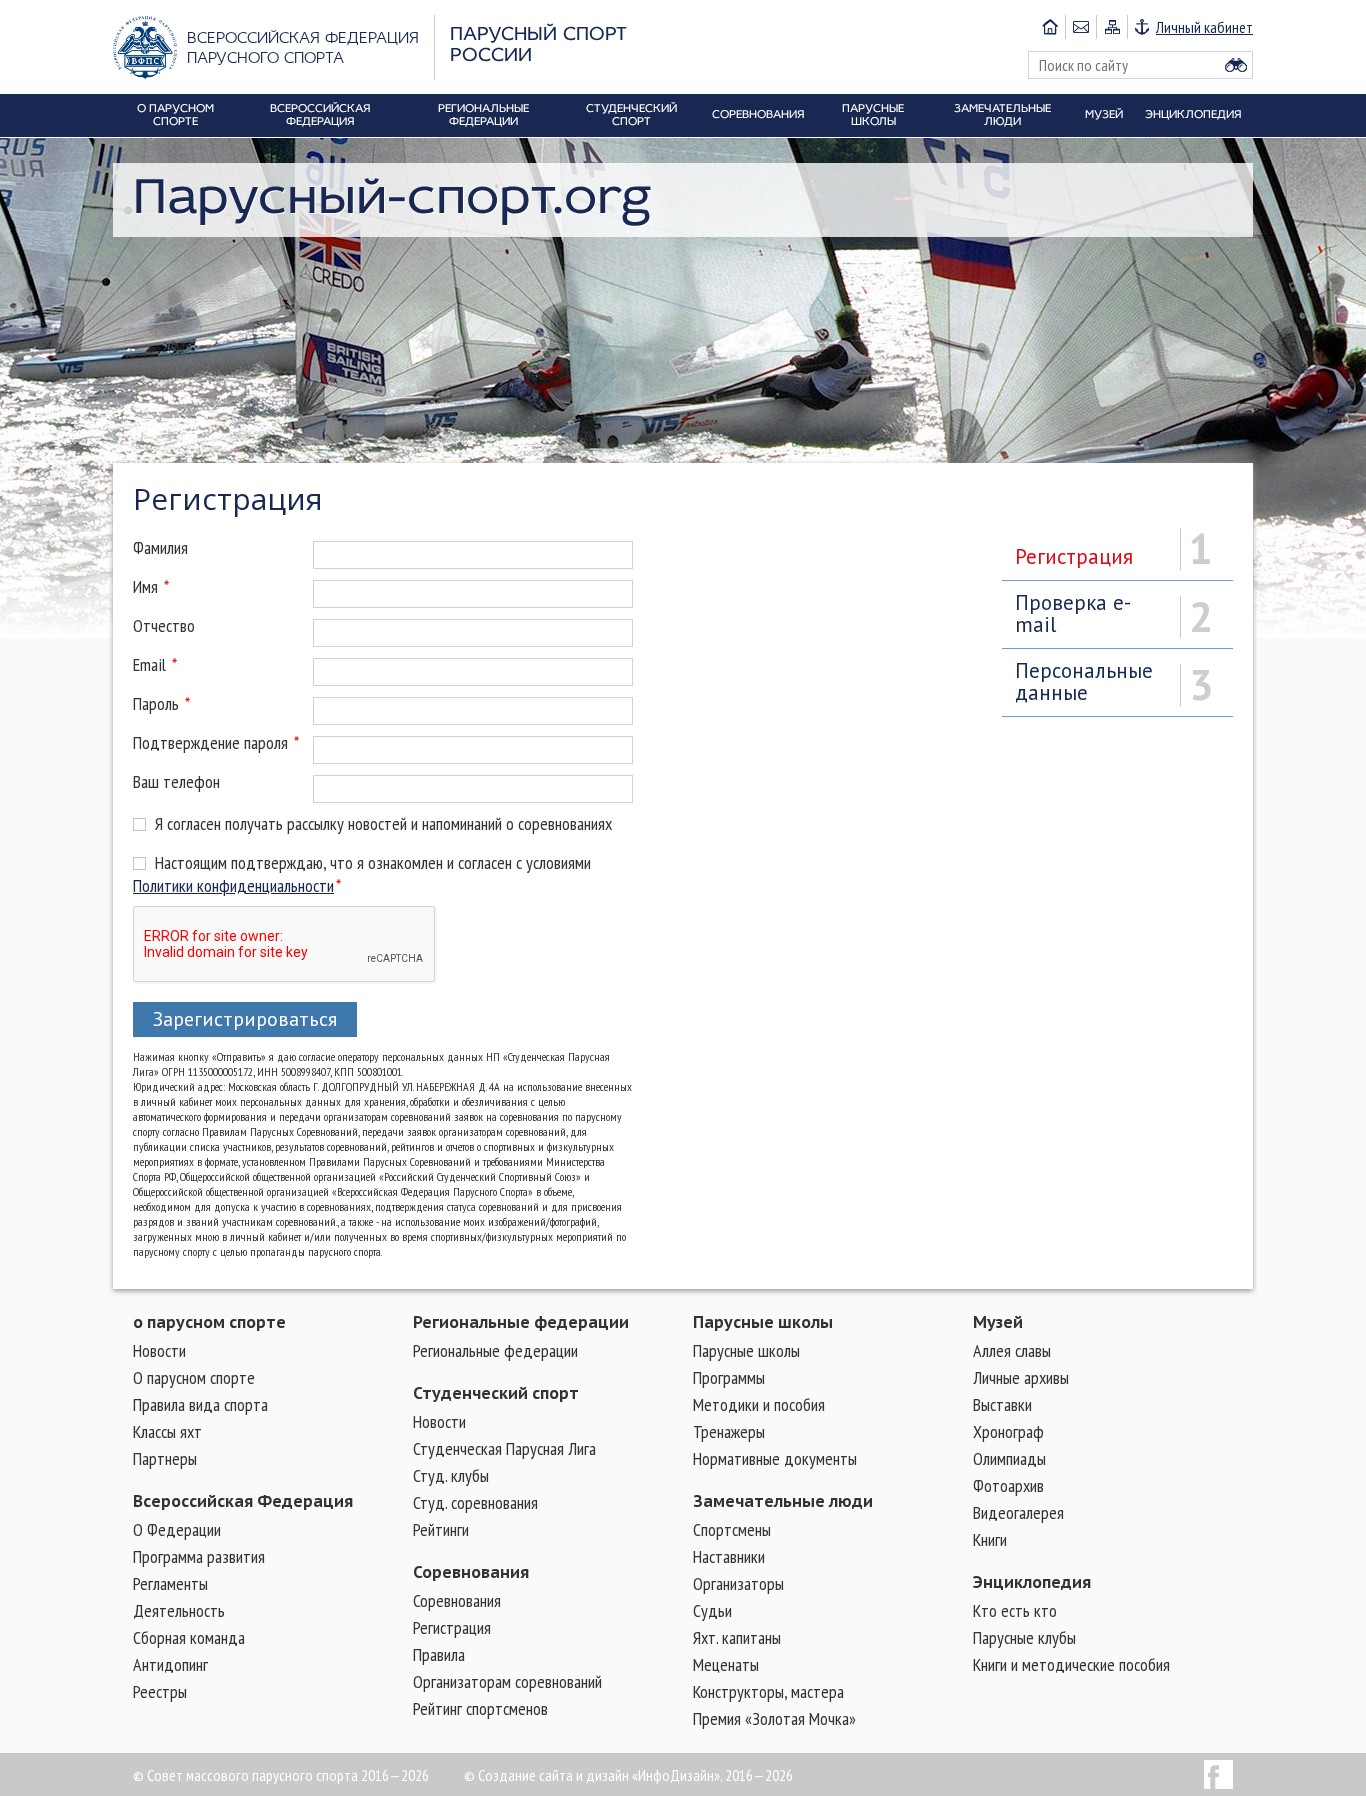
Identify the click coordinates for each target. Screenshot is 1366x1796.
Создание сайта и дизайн (553, 1775)
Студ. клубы (451, 1475)
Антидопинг (170, 1664)
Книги (990, 1539)
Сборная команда (189, 1637)
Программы (729, 1377)
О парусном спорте (194, 1377)
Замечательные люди (783, 1501)
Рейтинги (441, 1529)
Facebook (1218, 1774)
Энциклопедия (1032, 1582)
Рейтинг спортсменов (480, 1708)
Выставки (1002, 1404)
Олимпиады (1009, 1458)
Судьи (712, 1610)
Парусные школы (763, 1322)
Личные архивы (1021, 1377)
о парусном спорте (209, 1322)
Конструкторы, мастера (768, 1691)
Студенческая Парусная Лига (504, 1448)
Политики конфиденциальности (233, 885)
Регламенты (170, 1583)
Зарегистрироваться (245, 1019)
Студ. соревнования (475, 1502)
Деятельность (179, 1610)
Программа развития (199, 1556)
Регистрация (452, 1627)
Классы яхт (167, 1431)
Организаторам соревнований (507, 1681)
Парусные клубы (1024, 1637)
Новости (159, 1350)
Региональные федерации (521, 1322)
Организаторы (738, 1583)
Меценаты (726, 1664)
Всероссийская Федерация (243, 1501)
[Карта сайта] (1111, 27)
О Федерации (177, 1529)
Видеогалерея (1018, 1512)
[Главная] (1050, 27)
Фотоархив (1008, 1485)
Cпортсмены (732, 1529)
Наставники (729, 1556)
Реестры (160, 1691)
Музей (998, 1322)
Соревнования (471, 1572)
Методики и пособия (759, 1404)
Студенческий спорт (496, 1393)
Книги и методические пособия (1071, 1664)
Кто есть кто (1015, 1610)
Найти (1236, 65)
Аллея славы (1012, 1350)
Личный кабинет (1204, 27)
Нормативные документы (775, 1458)
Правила (439, 1654)
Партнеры (165, 1458)
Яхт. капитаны (737, 1637)
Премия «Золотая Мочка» (774, 1718)
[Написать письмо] (1080, 27)
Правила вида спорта (200, 1404)
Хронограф (1008, 1431)
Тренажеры (729, 1431)
